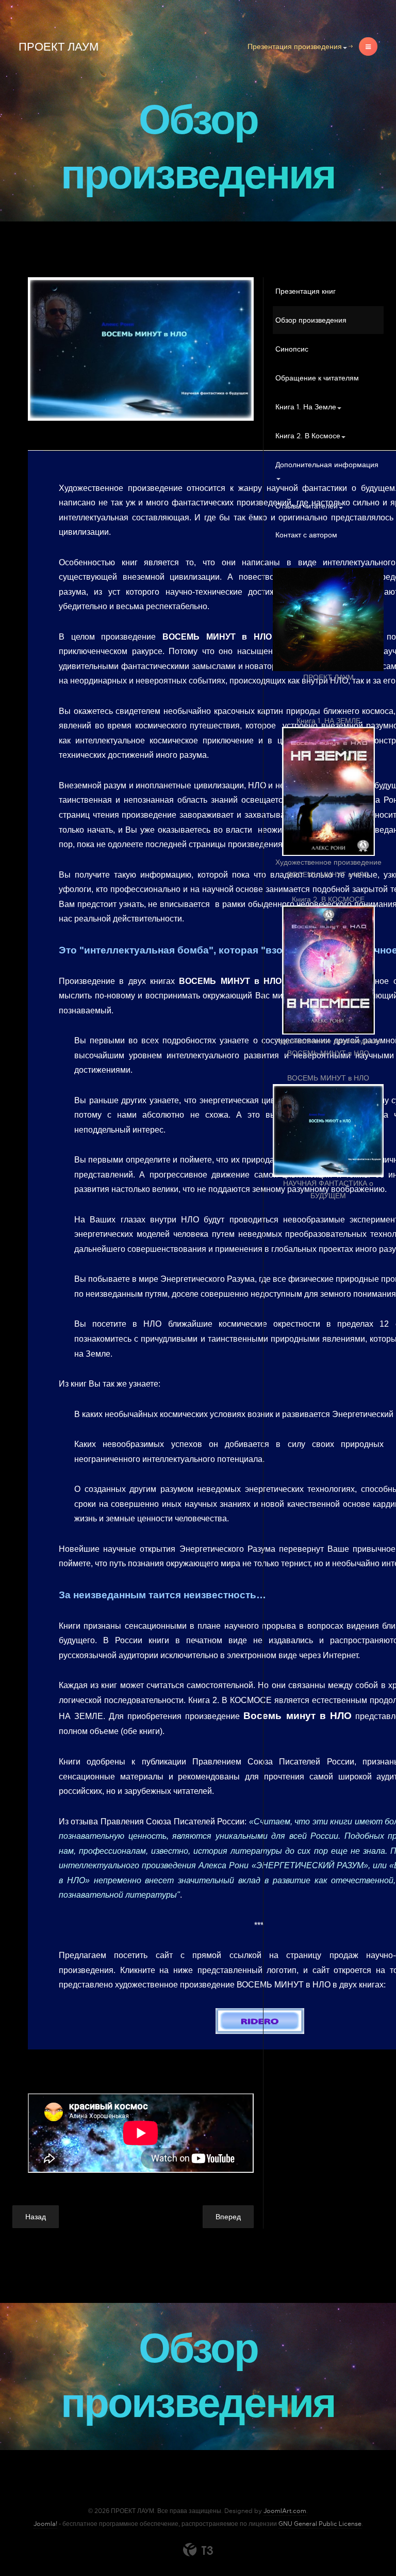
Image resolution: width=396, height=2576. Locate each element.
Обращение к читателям (317, 378)
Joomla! (45, 2524)
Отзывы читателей (307, 506)
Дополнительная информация (327, 465)
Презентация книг (306, 291)
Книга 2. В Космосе (308, 436)
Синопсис (292, 349)
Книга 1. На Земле (306, 407)
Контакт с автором (306, 535)
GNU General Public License (320, 2524)
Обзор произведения (311, 320)
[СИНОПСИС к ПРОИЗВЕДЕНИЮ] (141, 349)
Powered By (198, 2550)
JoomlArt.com (285, 2511)
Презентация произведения (295, 46)
